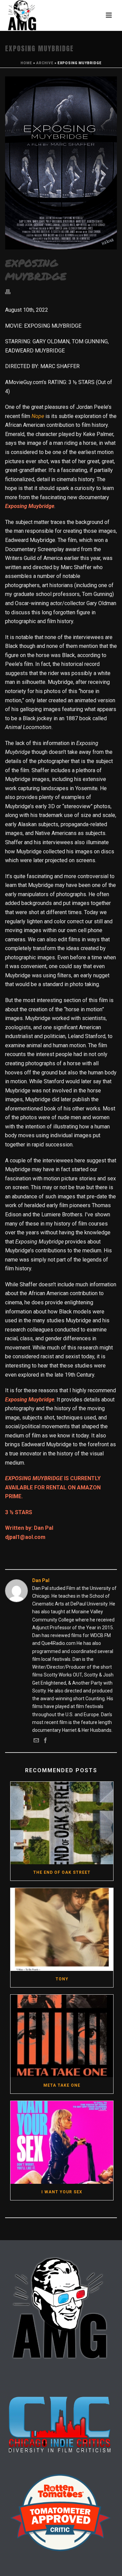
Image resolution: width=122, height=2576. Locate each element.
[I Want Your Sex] (62, 2142)
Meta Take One (62, 2085)
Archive (45, 63)
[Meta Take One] (62, 2036)
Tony (62, 1979)
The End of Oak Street (62, 1872)
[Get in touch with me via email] (36, 1741)
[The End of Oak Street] (62, 1823)
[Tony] (62, 1929)
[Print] (11, 292)
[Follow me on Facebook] (45, 1741)
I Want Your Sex (62, 2192)
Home (26, 63)
